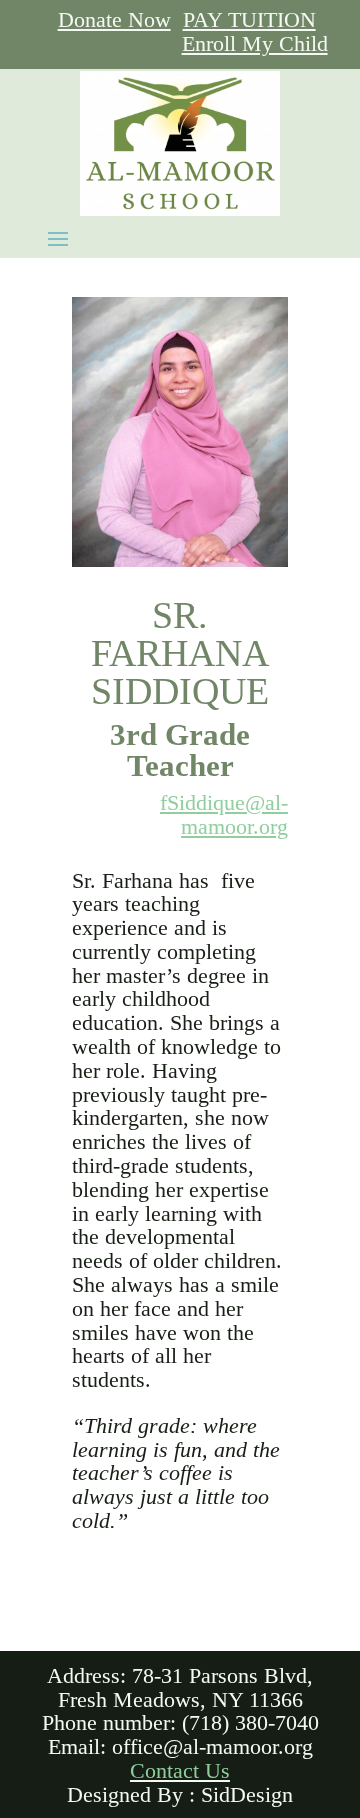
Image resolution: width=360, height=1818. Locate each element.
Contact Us (180, 1771)
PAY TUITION (249, 20)
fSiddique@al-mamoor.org (224, 815)
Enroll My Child (255, 44)
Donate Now (114, 20)
